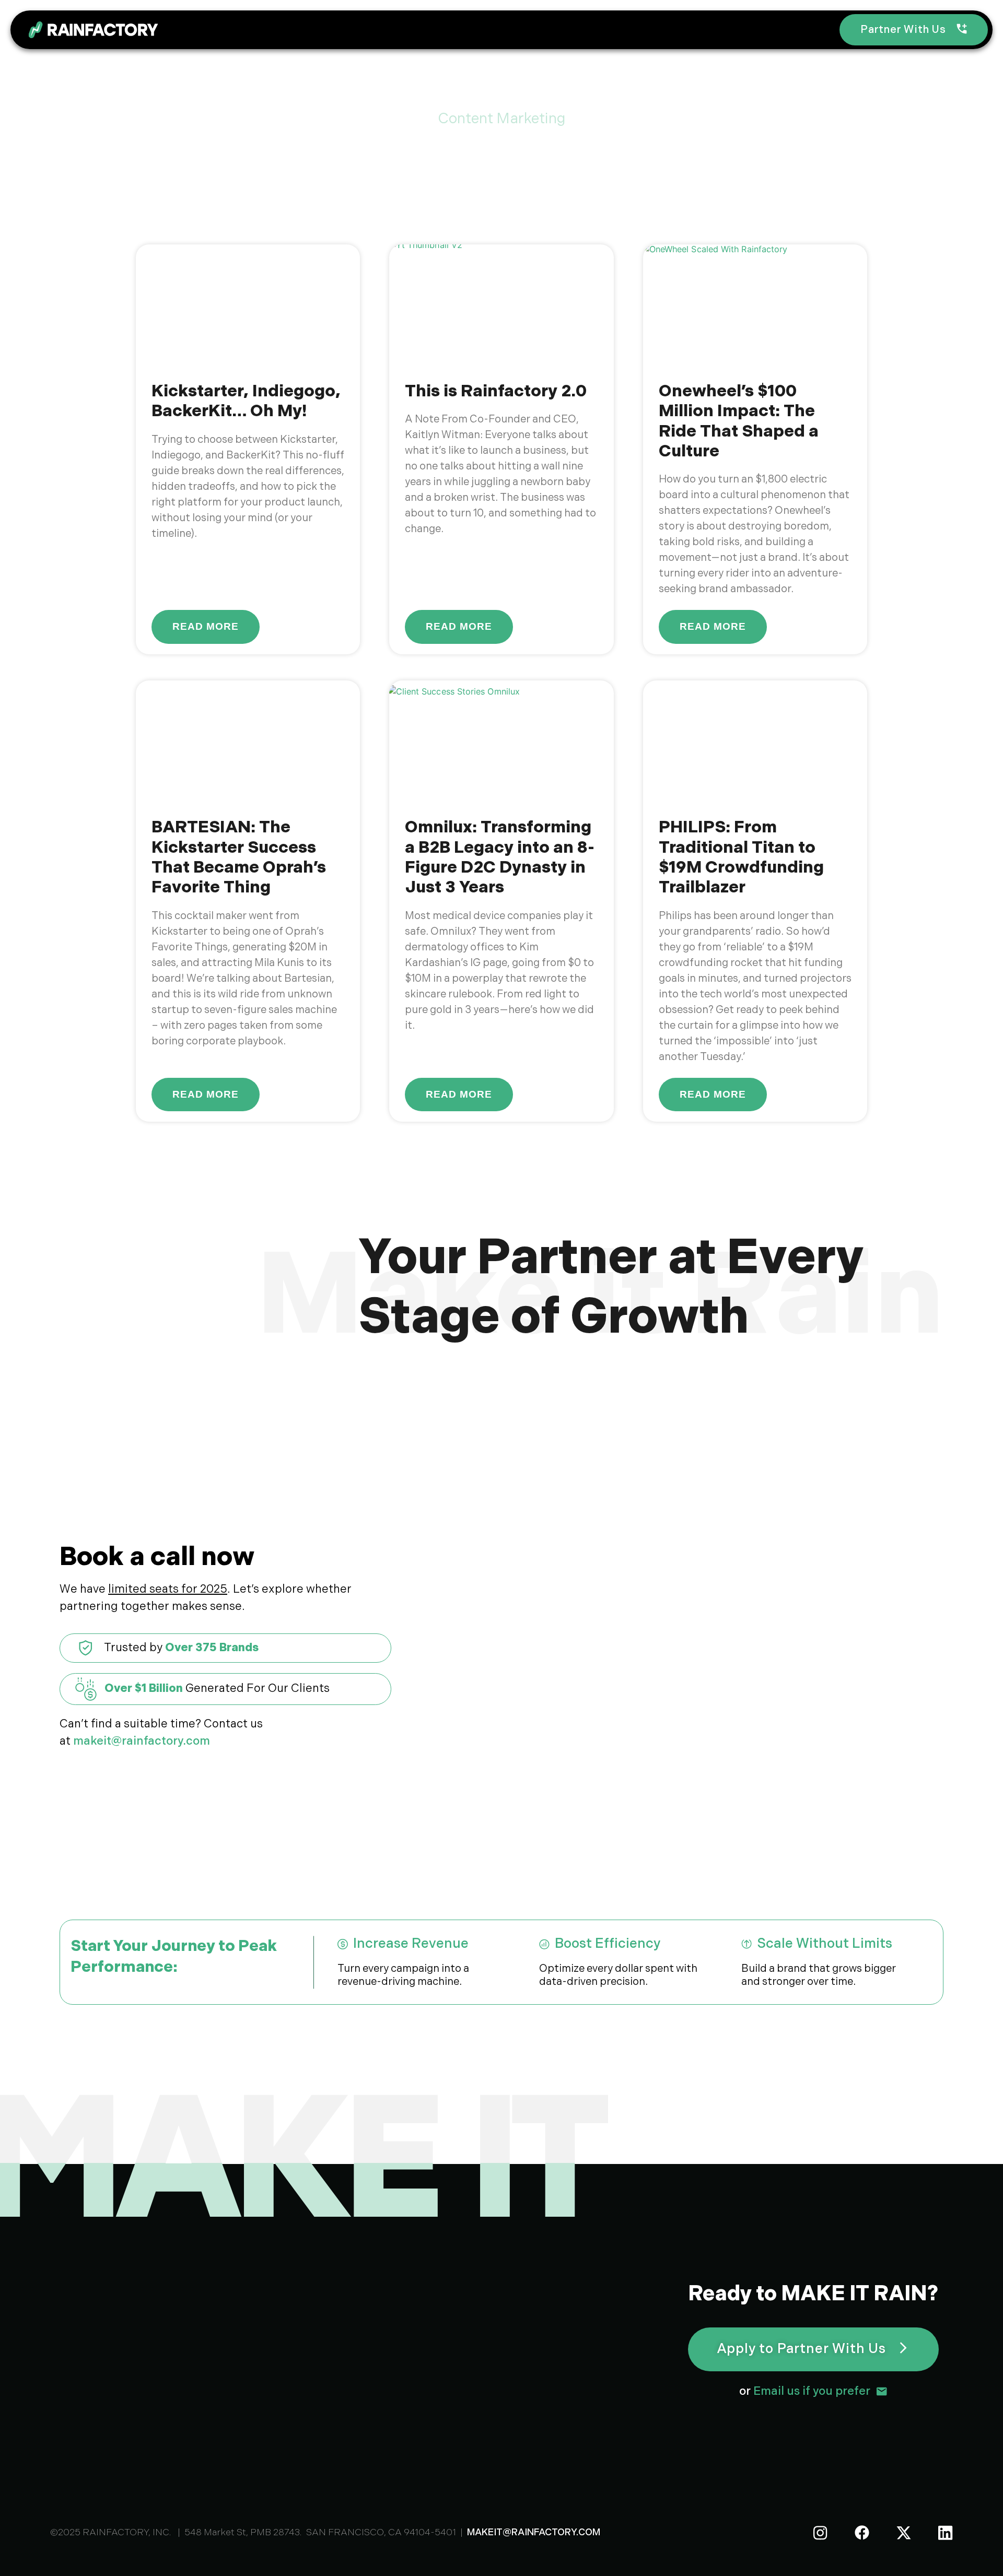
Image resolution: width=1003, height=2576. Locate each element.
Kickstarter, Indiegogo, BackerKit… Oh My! (246, 401)
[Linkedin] (946, 2533)
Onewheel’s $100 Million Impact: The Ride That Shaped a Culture (739, 421)
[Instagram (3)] (820, 2533)
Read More (206, 626)
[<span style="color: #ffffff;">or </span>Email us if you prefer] (882, 2391)
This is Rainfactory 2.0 (496, 391)
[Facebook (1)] (862, 2533)
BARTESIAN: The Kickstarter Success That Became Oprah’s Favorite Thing (239, 857)
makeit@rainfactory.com (142, 1741)
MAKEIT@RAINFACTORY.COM (534, 2532)
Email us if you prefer (805, 2391)
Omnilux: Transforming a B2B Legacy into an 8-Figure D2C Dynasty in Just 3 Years (500, 857)
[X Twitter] (904, 2533)
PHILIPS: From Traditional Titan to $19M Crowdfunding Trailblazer (741, 857)
